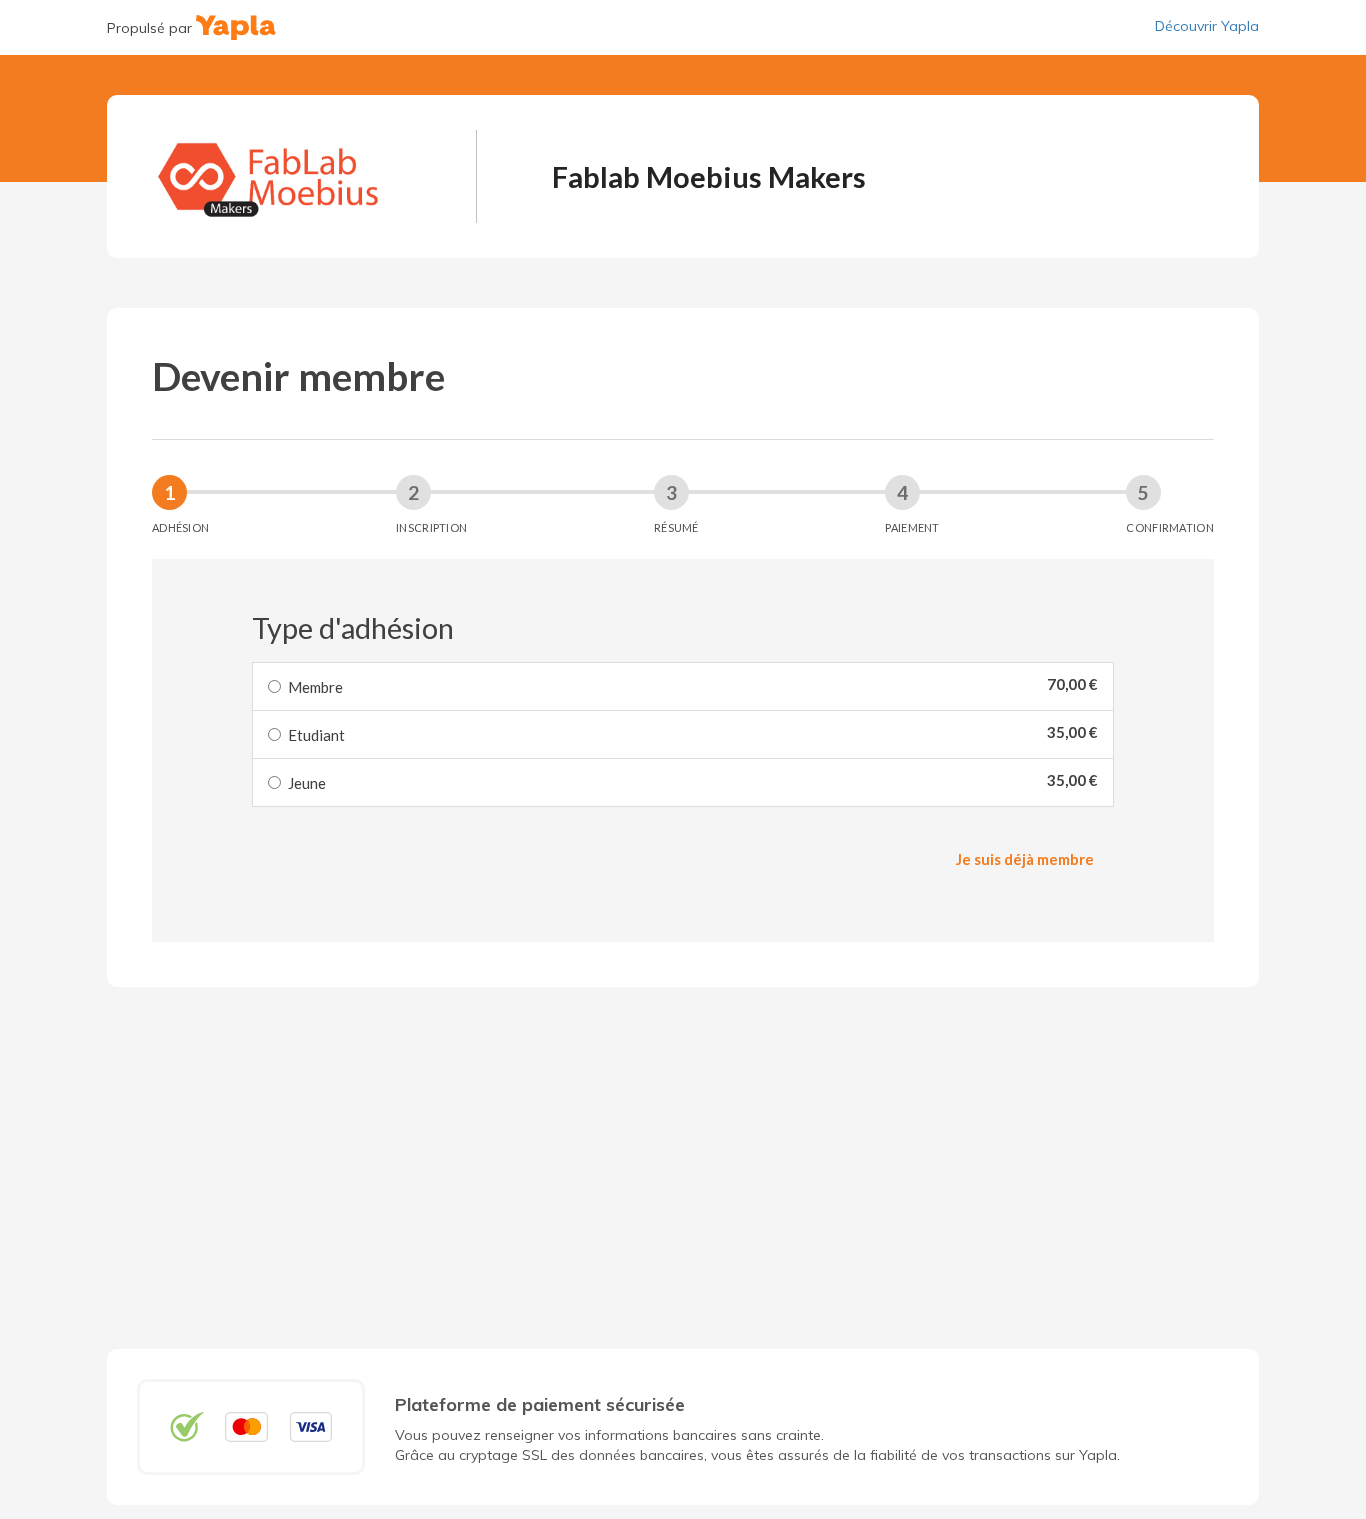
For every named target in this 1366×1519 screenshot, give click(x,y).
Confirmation (1170, 527)
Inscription (431, 527)
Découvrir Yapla (1207, 26)
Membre (315, 687)
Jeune (307, 783)
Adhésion (180, 527)
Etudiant (316, 735)
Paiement (912, 527)
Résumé (676, 527)
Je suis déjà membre (1025, 859)
